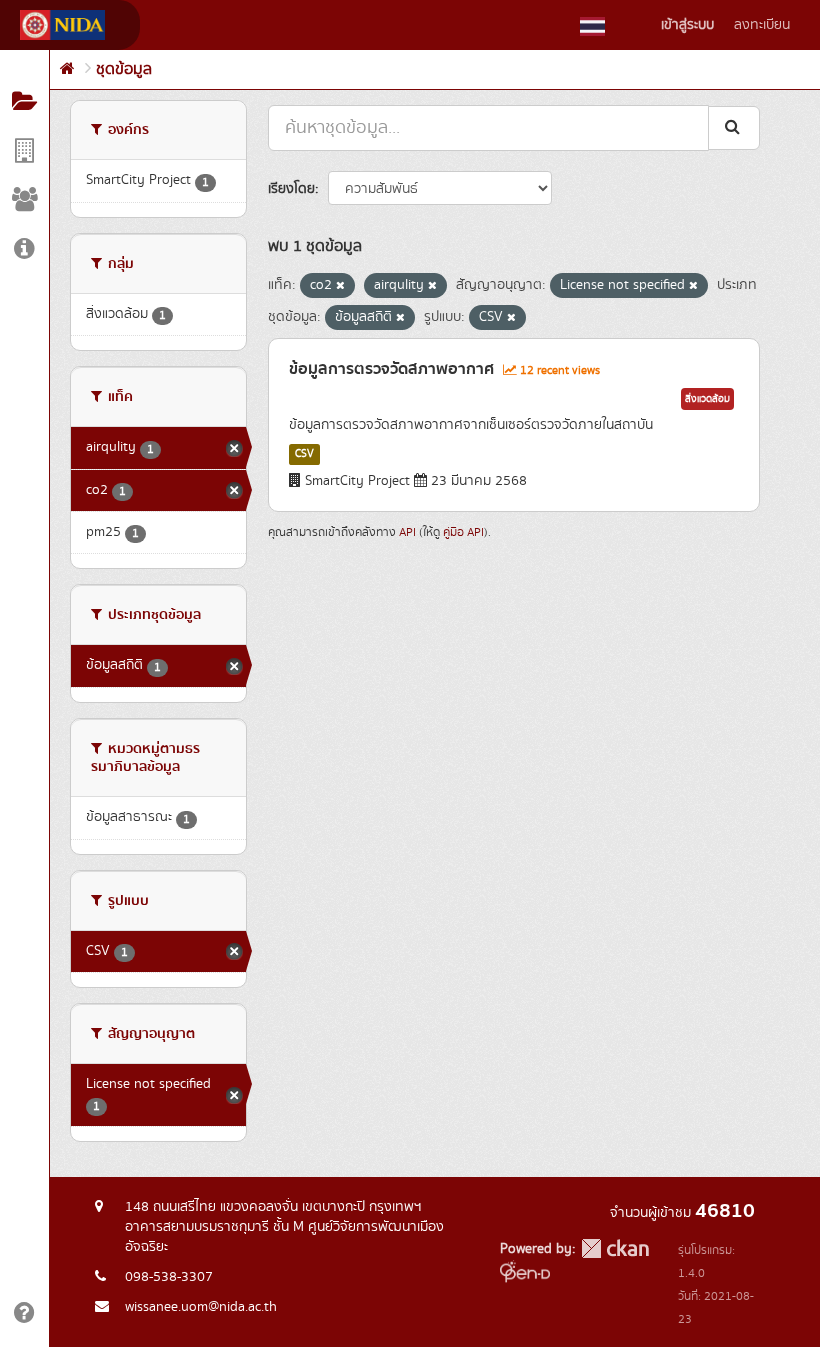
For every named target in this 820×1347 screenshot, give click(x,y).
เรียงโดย (291, 189)
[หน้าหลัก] (67, 69)
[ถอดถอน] (340, 286)
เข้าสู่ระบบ (687, 25)
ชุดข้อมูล (124, 69)
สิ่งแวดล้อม (707, 399)
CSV (304, 454)
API (407, 532)
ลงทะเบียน (762, 25)
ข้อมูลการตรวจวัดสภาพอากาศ (391, 369)
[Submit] (734, 127)
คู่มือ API (463, 532)
